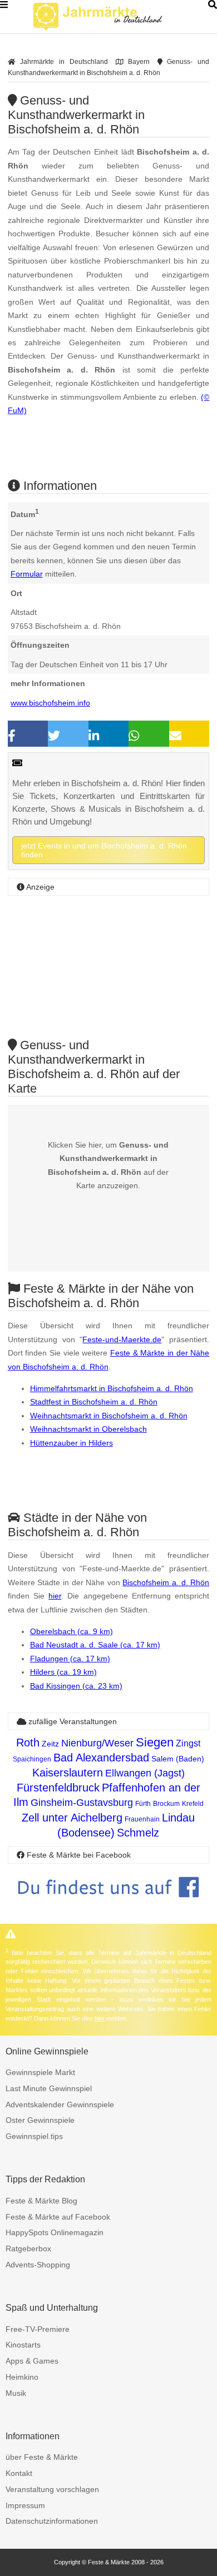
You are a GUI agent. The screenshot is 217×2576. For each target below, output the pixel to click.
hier (55, 1596)
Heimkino (22, 2377)
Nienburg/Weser (97, 1743)
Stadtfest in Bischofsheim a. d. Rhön (94, 1402)
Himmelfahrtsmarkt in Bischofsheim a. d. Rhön (112, 1388)
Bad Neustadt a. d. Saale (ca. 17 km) (95, 1645)
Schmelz (138, 1833)
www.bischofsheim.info (50, 703)
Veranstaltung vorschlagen (52, 2489)
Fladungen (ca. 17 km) (70, 1659)
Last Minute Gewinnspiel (49, 2088)
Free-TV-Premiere (38, 2329)
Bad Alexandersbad (101, 1758)
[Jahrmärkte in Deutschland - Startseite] (111, 17)
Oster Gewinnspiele (40, 2120)
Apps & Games (32, 2361)
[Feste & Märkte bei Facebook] (109, 1906)
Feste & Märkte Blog (41, 2201)
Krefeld (193, 1804)
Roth (28, 1743)
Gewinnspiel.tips (34, 2136)
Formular (27, 574)
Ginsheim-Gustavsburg (82, 1803)
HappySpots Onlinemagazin (55, 2232)
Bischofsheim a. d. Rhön (166, 1582)
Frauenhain (142, 1819)
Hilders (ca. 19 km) (63, 1672)
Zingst (188, 1743)
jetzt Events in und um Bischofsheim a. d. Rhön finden (104, 850)
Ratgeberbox (28, 2249)
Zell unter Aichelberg (72, 1818)
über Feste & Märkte (42, 2457)
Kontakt (19, 2473)
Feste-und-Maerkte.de (122, 1339)
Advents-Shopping (38, 2265)
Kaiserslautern (68, 1773)
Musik (16, 2393)
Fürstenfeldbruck (58, 1788)
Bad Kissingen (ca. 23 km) (76, 1686)
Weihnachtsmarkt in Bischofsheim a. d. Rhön (109, 1416)
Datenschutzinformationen (52, 2521)
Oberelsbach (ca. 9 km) (71, 1631)
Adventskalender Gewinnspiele (60, 2105)
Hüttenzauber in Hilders (71, 1443)
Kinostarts (23, 2345)
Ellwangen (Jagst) (145, 1773)
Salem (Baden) (178, 1759)
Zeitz (50, 1744)
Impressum (25, 2505)
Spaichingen (32, 1759)
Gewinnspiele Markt (40, 2072)
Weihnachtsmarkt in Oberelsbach (88, 1429)
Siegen (155, 1742)
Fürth (143, 1804)
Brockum (166, 1804)
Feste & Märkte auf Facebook (58, 2217)
